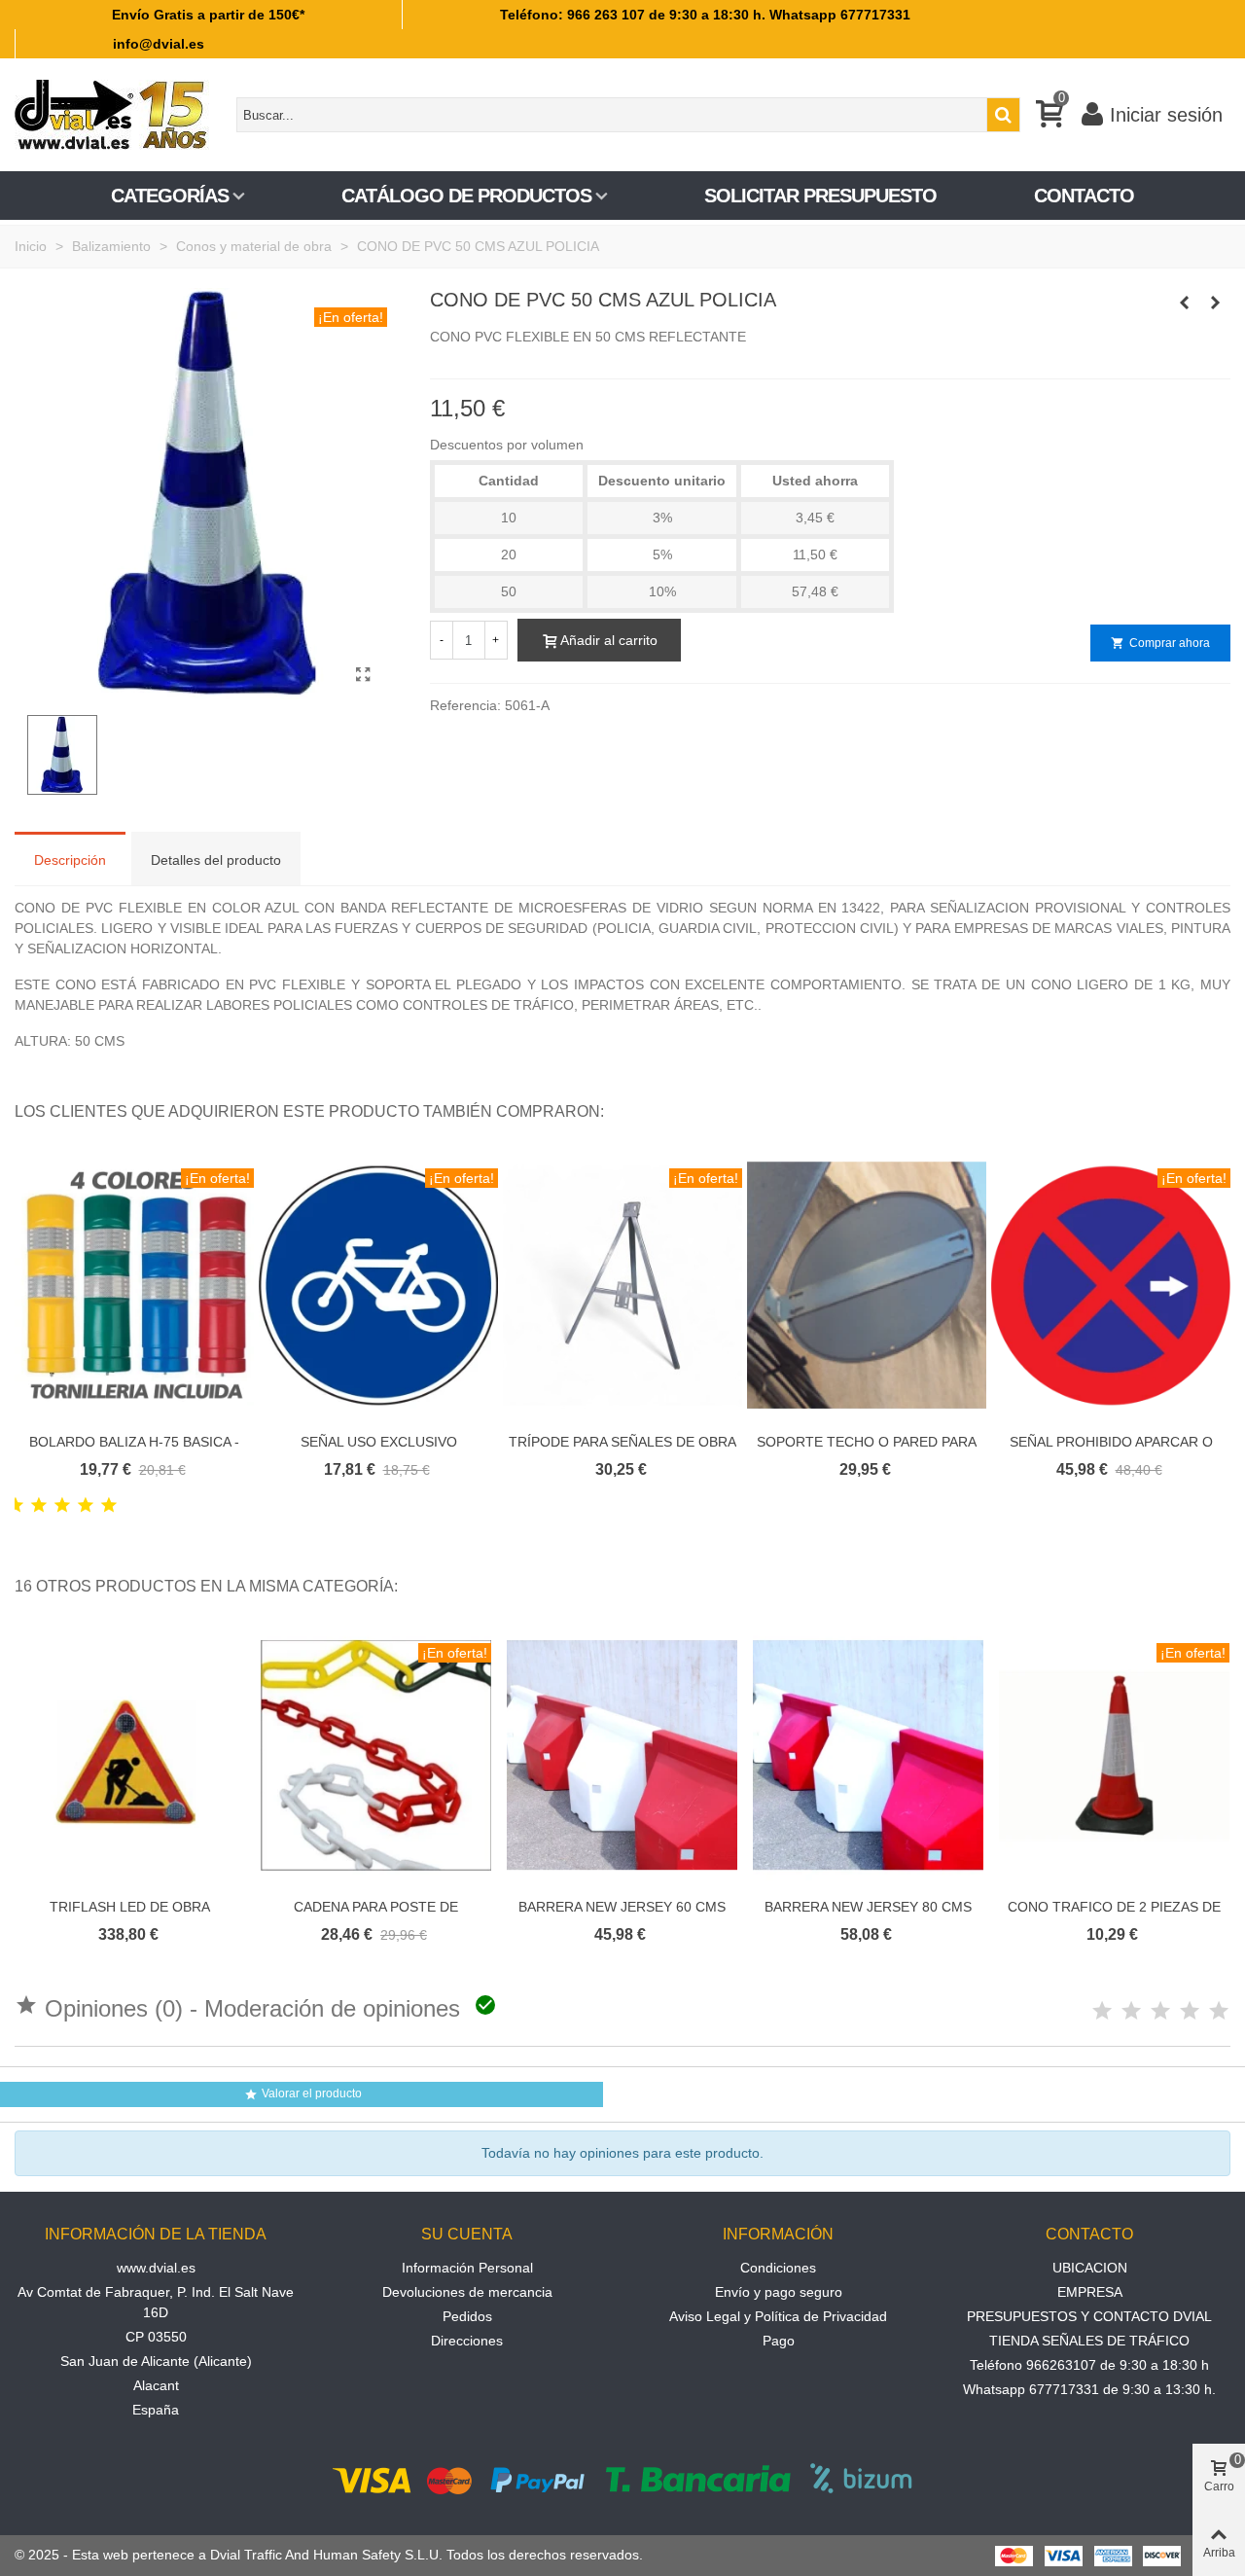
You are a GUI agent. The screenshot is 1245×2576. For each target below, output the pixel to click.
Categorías (170, 196)
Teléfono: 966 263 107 (572, 15)
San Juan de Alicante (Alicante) (156, 2361)
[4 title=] (86, 1506)
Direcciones (467, 2341)
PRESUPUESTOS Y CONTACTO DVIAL (1089, 2316)
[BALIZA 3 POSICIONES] (1216, 303)
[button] (1192, 1112)
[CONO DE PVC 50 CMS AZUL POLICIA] (363, 675)
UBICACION (1090, 2268)
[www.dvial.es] (122, 115)
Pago (779, 2341)
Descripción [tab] (70, 860)
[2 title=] (39, 1506)
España (156, 2410)
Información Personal (467, 2268)
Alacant (156, 2385)
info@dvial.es (159, 44)
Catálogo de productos (466, 196)
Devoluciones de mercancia (467, 2292)
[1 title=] (16, 1506)
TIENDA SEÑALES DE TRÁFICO (1089, 2341)
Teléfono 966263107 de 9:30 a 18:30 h (1089, 2365)
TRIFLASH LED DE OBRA (130, 1907)
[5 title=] (109, 1506)
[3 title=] (62, 1506)
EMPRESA (1090, 2292)
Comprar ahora (1160, 643)
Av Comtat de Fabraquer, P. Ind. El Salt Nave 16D (156, 2302)
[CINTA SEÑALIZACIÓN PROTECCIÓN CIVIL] (1185, 303)
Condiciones (778, 2268)
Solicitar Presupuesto (820, 196)
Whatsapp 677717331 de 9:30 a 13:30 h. (1089, 2389)
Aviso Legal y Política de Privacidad (778, 2316)
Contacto (1084, 196)
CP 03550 (156, 2337)
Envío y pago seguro (779, 2292)
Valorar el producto (303, 2094)
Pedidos (467, 2316)
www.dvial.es (156, 2268)
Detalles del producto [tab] (216, 860)
